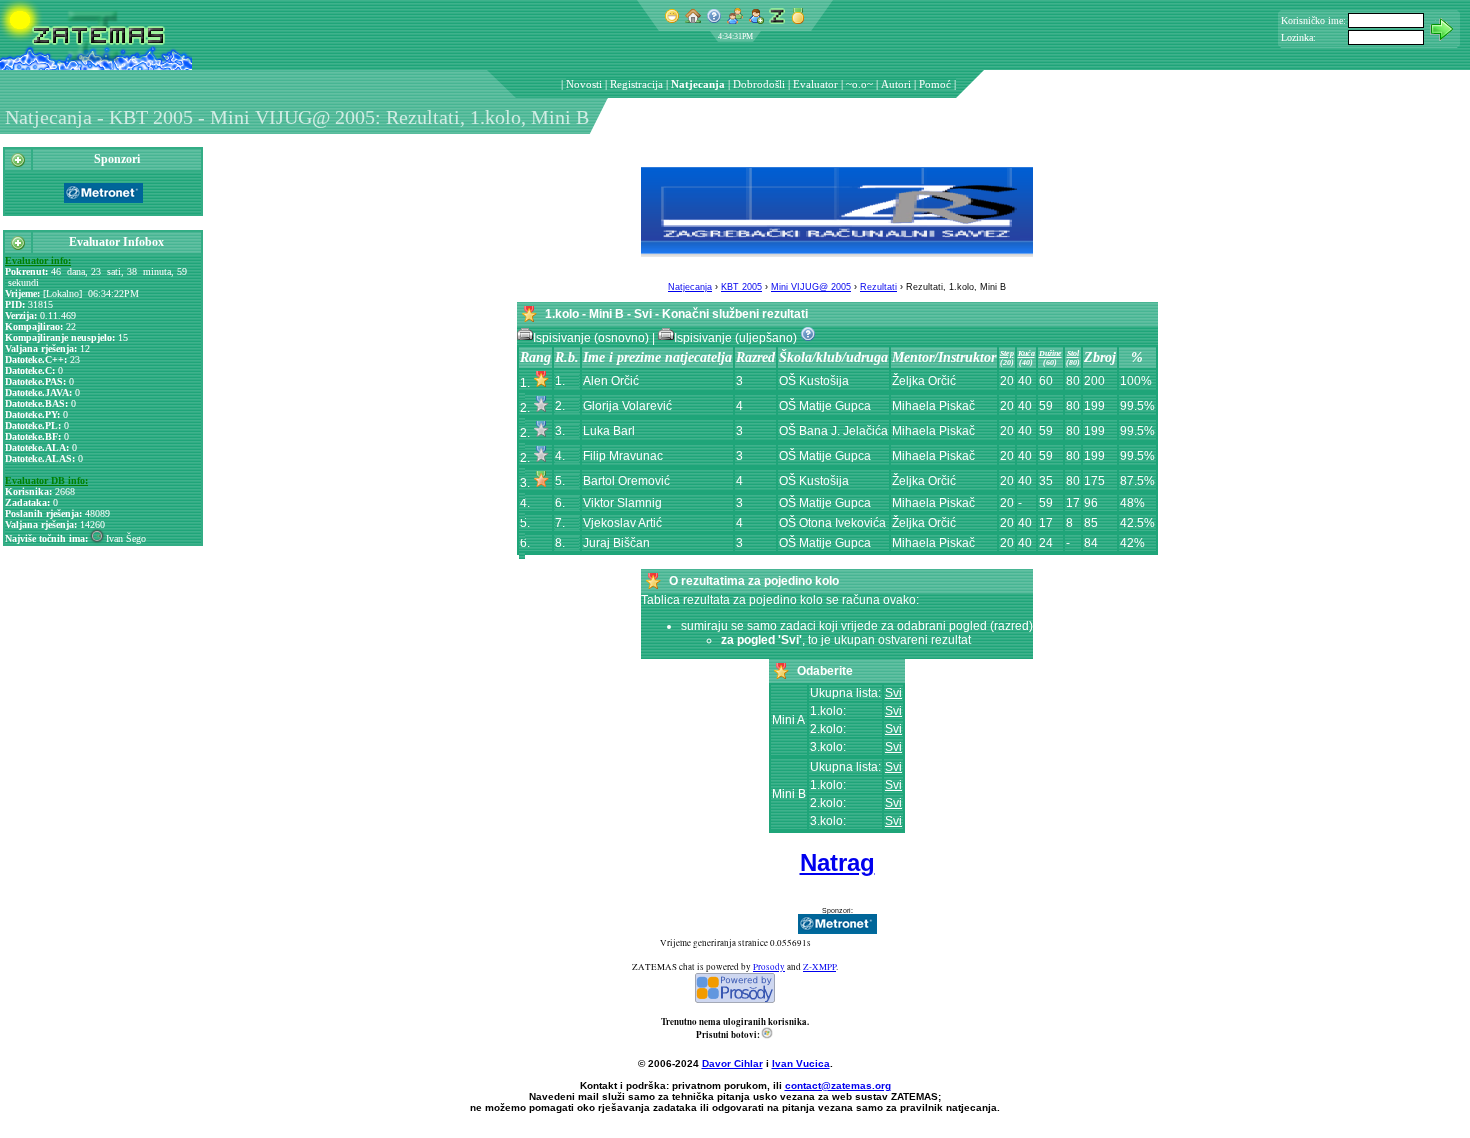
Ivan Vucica (801, 1063)
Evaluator (815, 84)
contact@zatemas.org (838, 1085)
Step (1007, 353)
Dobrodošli (759, 84)
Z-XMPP (819, 967)
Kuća (1026, 353)
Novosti (584, 84)
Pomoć (935, 84)
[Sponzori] (18, 164)
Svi (893, 693)
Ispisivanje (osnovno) (592, 338)
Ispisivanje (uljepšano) (737, 338)
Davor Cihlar (732, 1063)
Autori (896, 84)
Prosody (769, 967)
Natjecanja (698, 84)
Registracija (636, 84)
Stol (1073, 353)
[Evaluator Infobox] (18, 247)
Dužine (1050, 353)
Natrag (837, 862)
